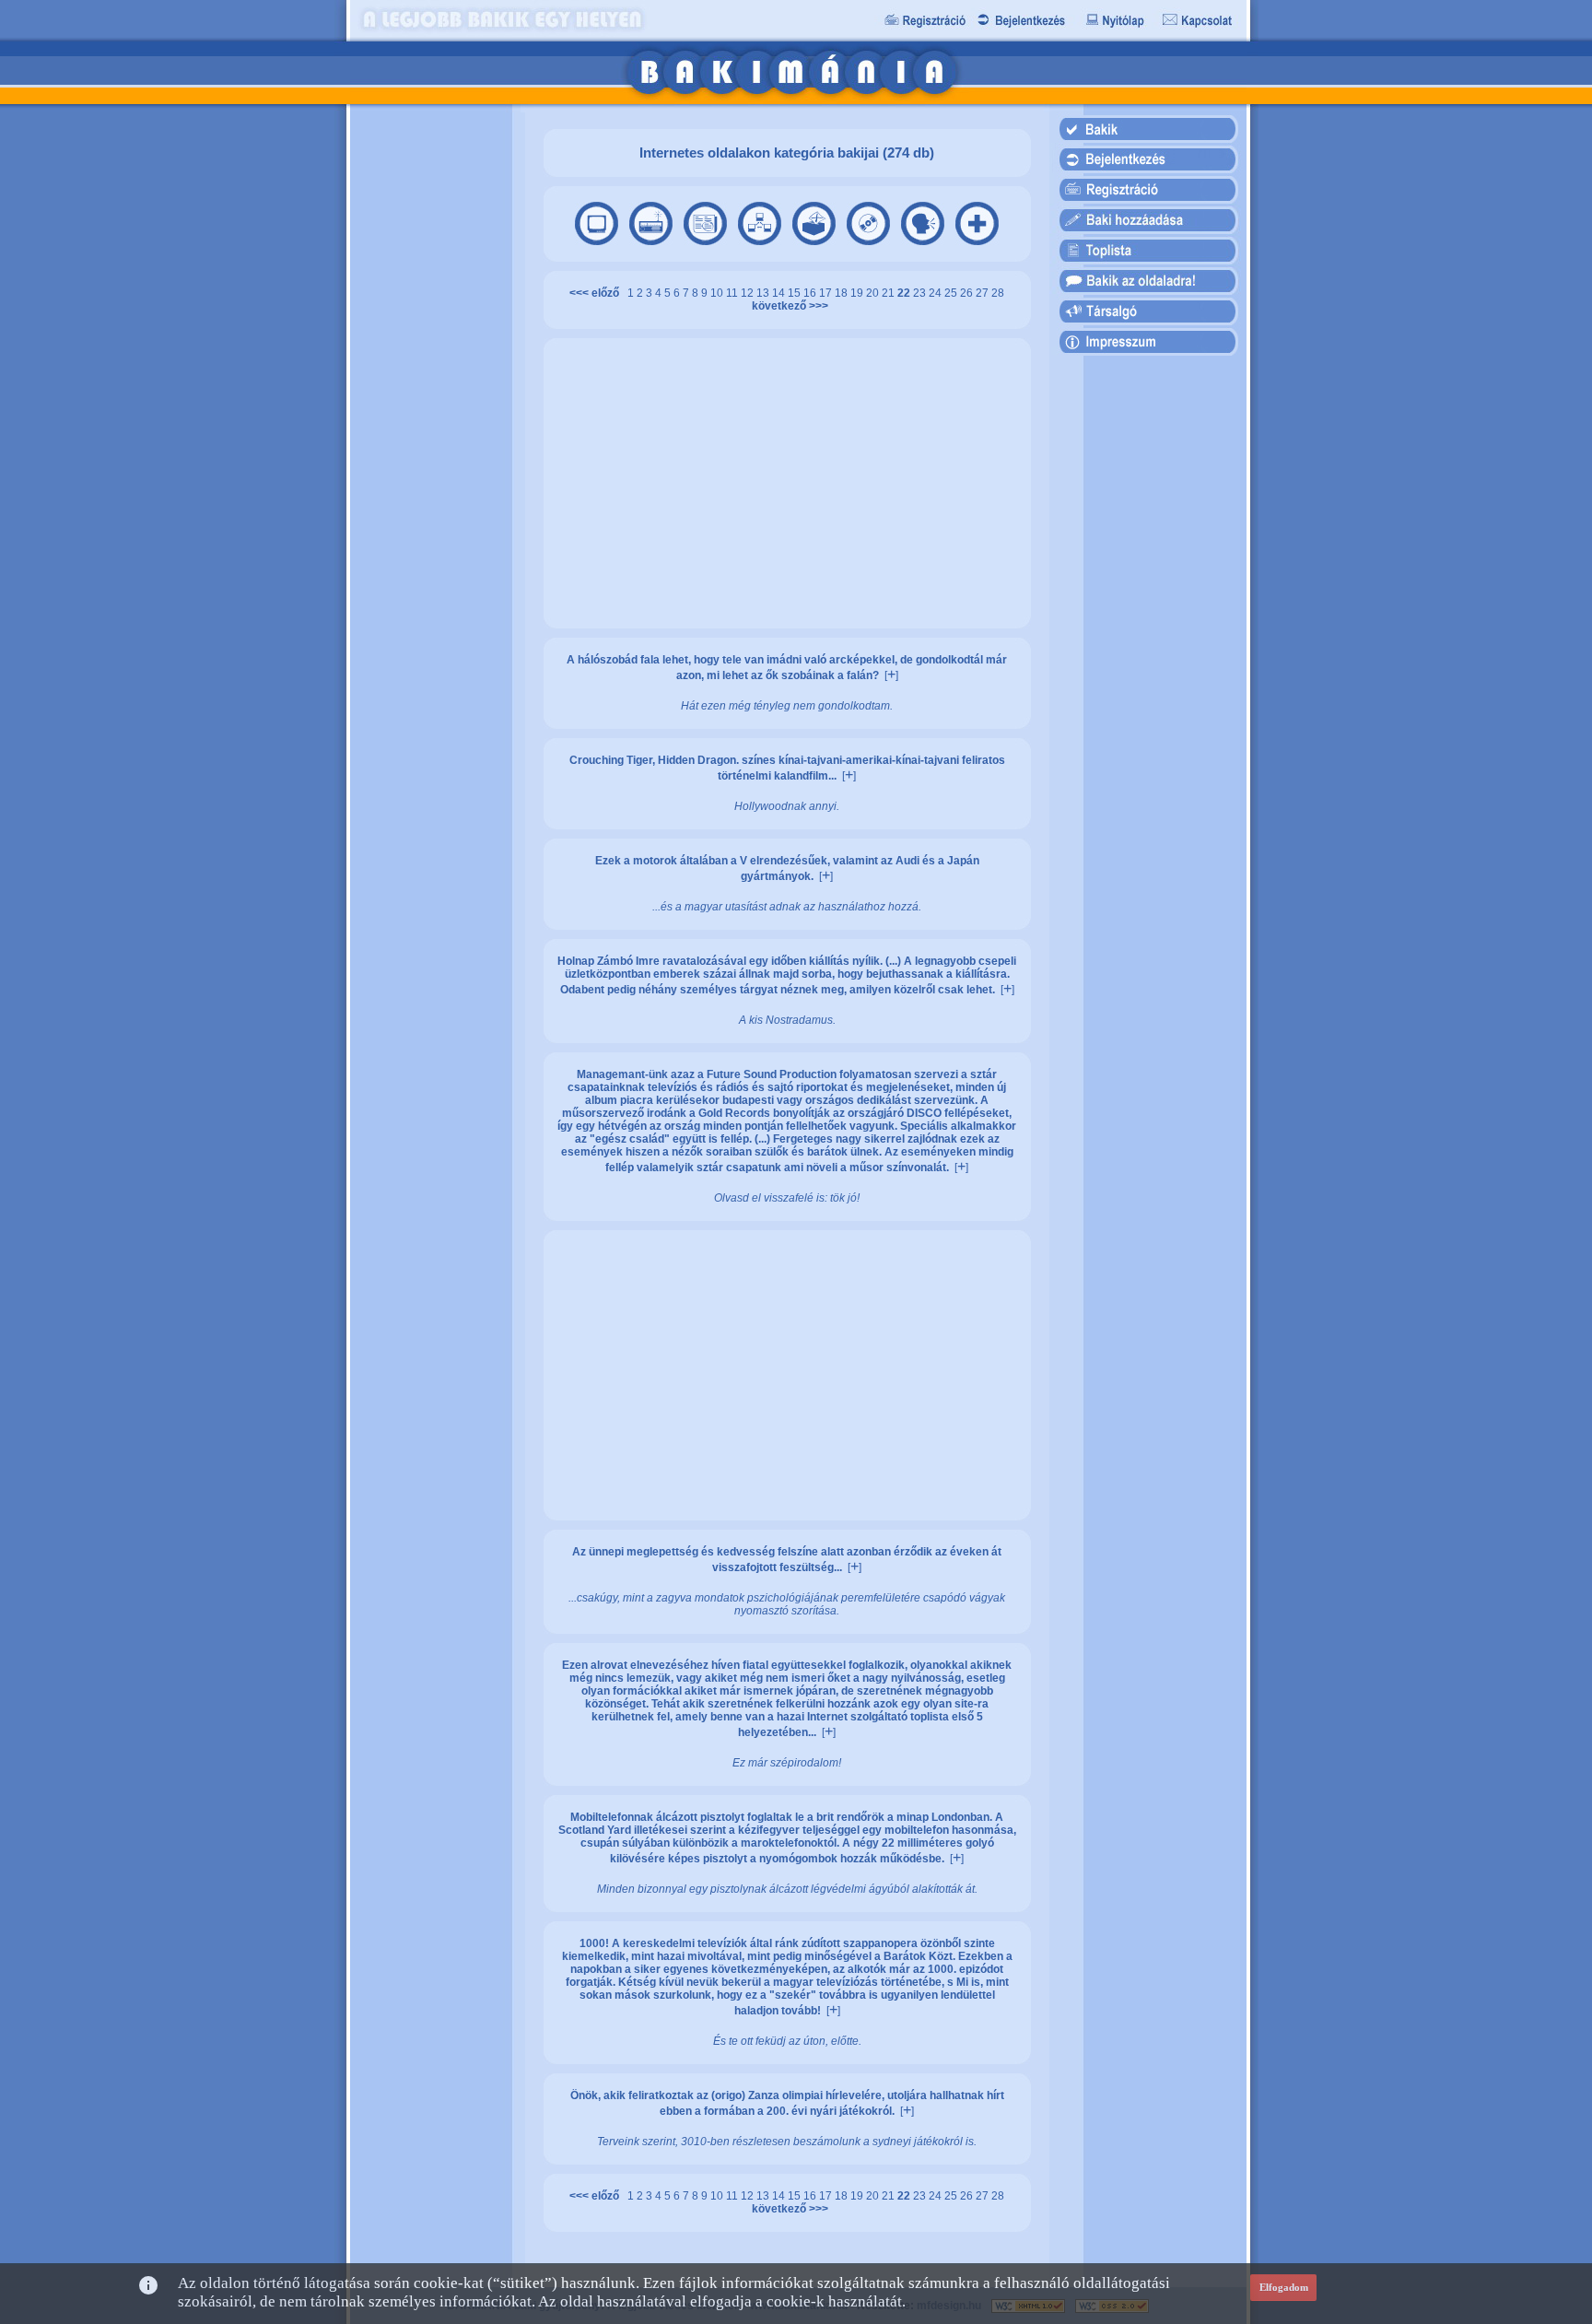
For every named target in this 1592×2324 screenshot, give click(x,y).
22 (905, 293)
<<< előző (597, 293)
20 (874, 293)
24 (936, 293)
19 (858, 293)
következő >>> (787, 306)
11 (733, 293)
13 (764, 293)
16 (811, 293)
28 (998, 293)
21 (890, 293)
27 (983, 293)
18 (843, 293)
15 (796, 293)
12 (749, 293)
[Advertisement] (430, 395)
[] (891, 675)
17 (827, 293)
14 (780, 293)
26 (968, 293)
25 (952, 293)
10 (718, 293)
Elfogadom (1284, 2287)
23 (921, 293)
